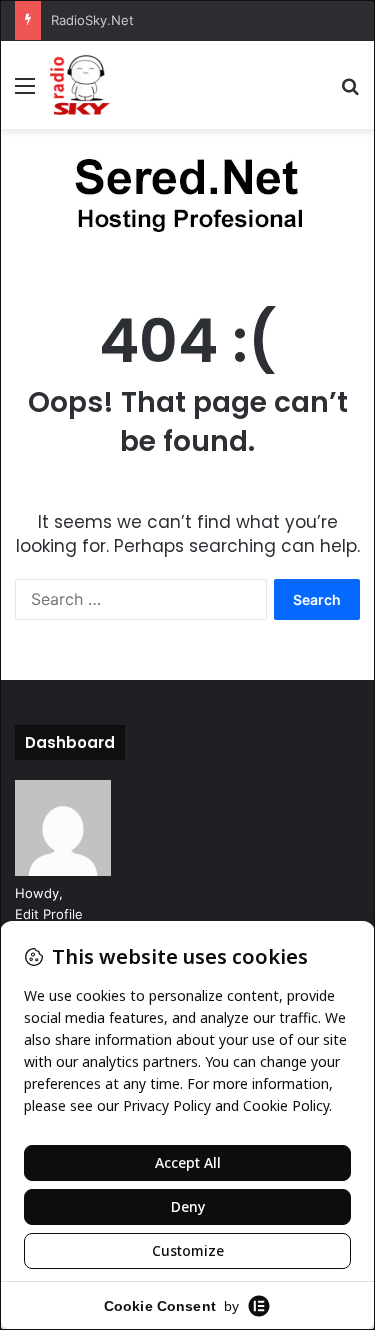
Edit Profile (49, 914)
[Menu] (25, 92)
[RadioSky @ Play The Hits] (80, 85)
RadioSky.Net (92, 20)
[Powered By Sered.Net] (188, 198)
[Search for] (350, 92)
